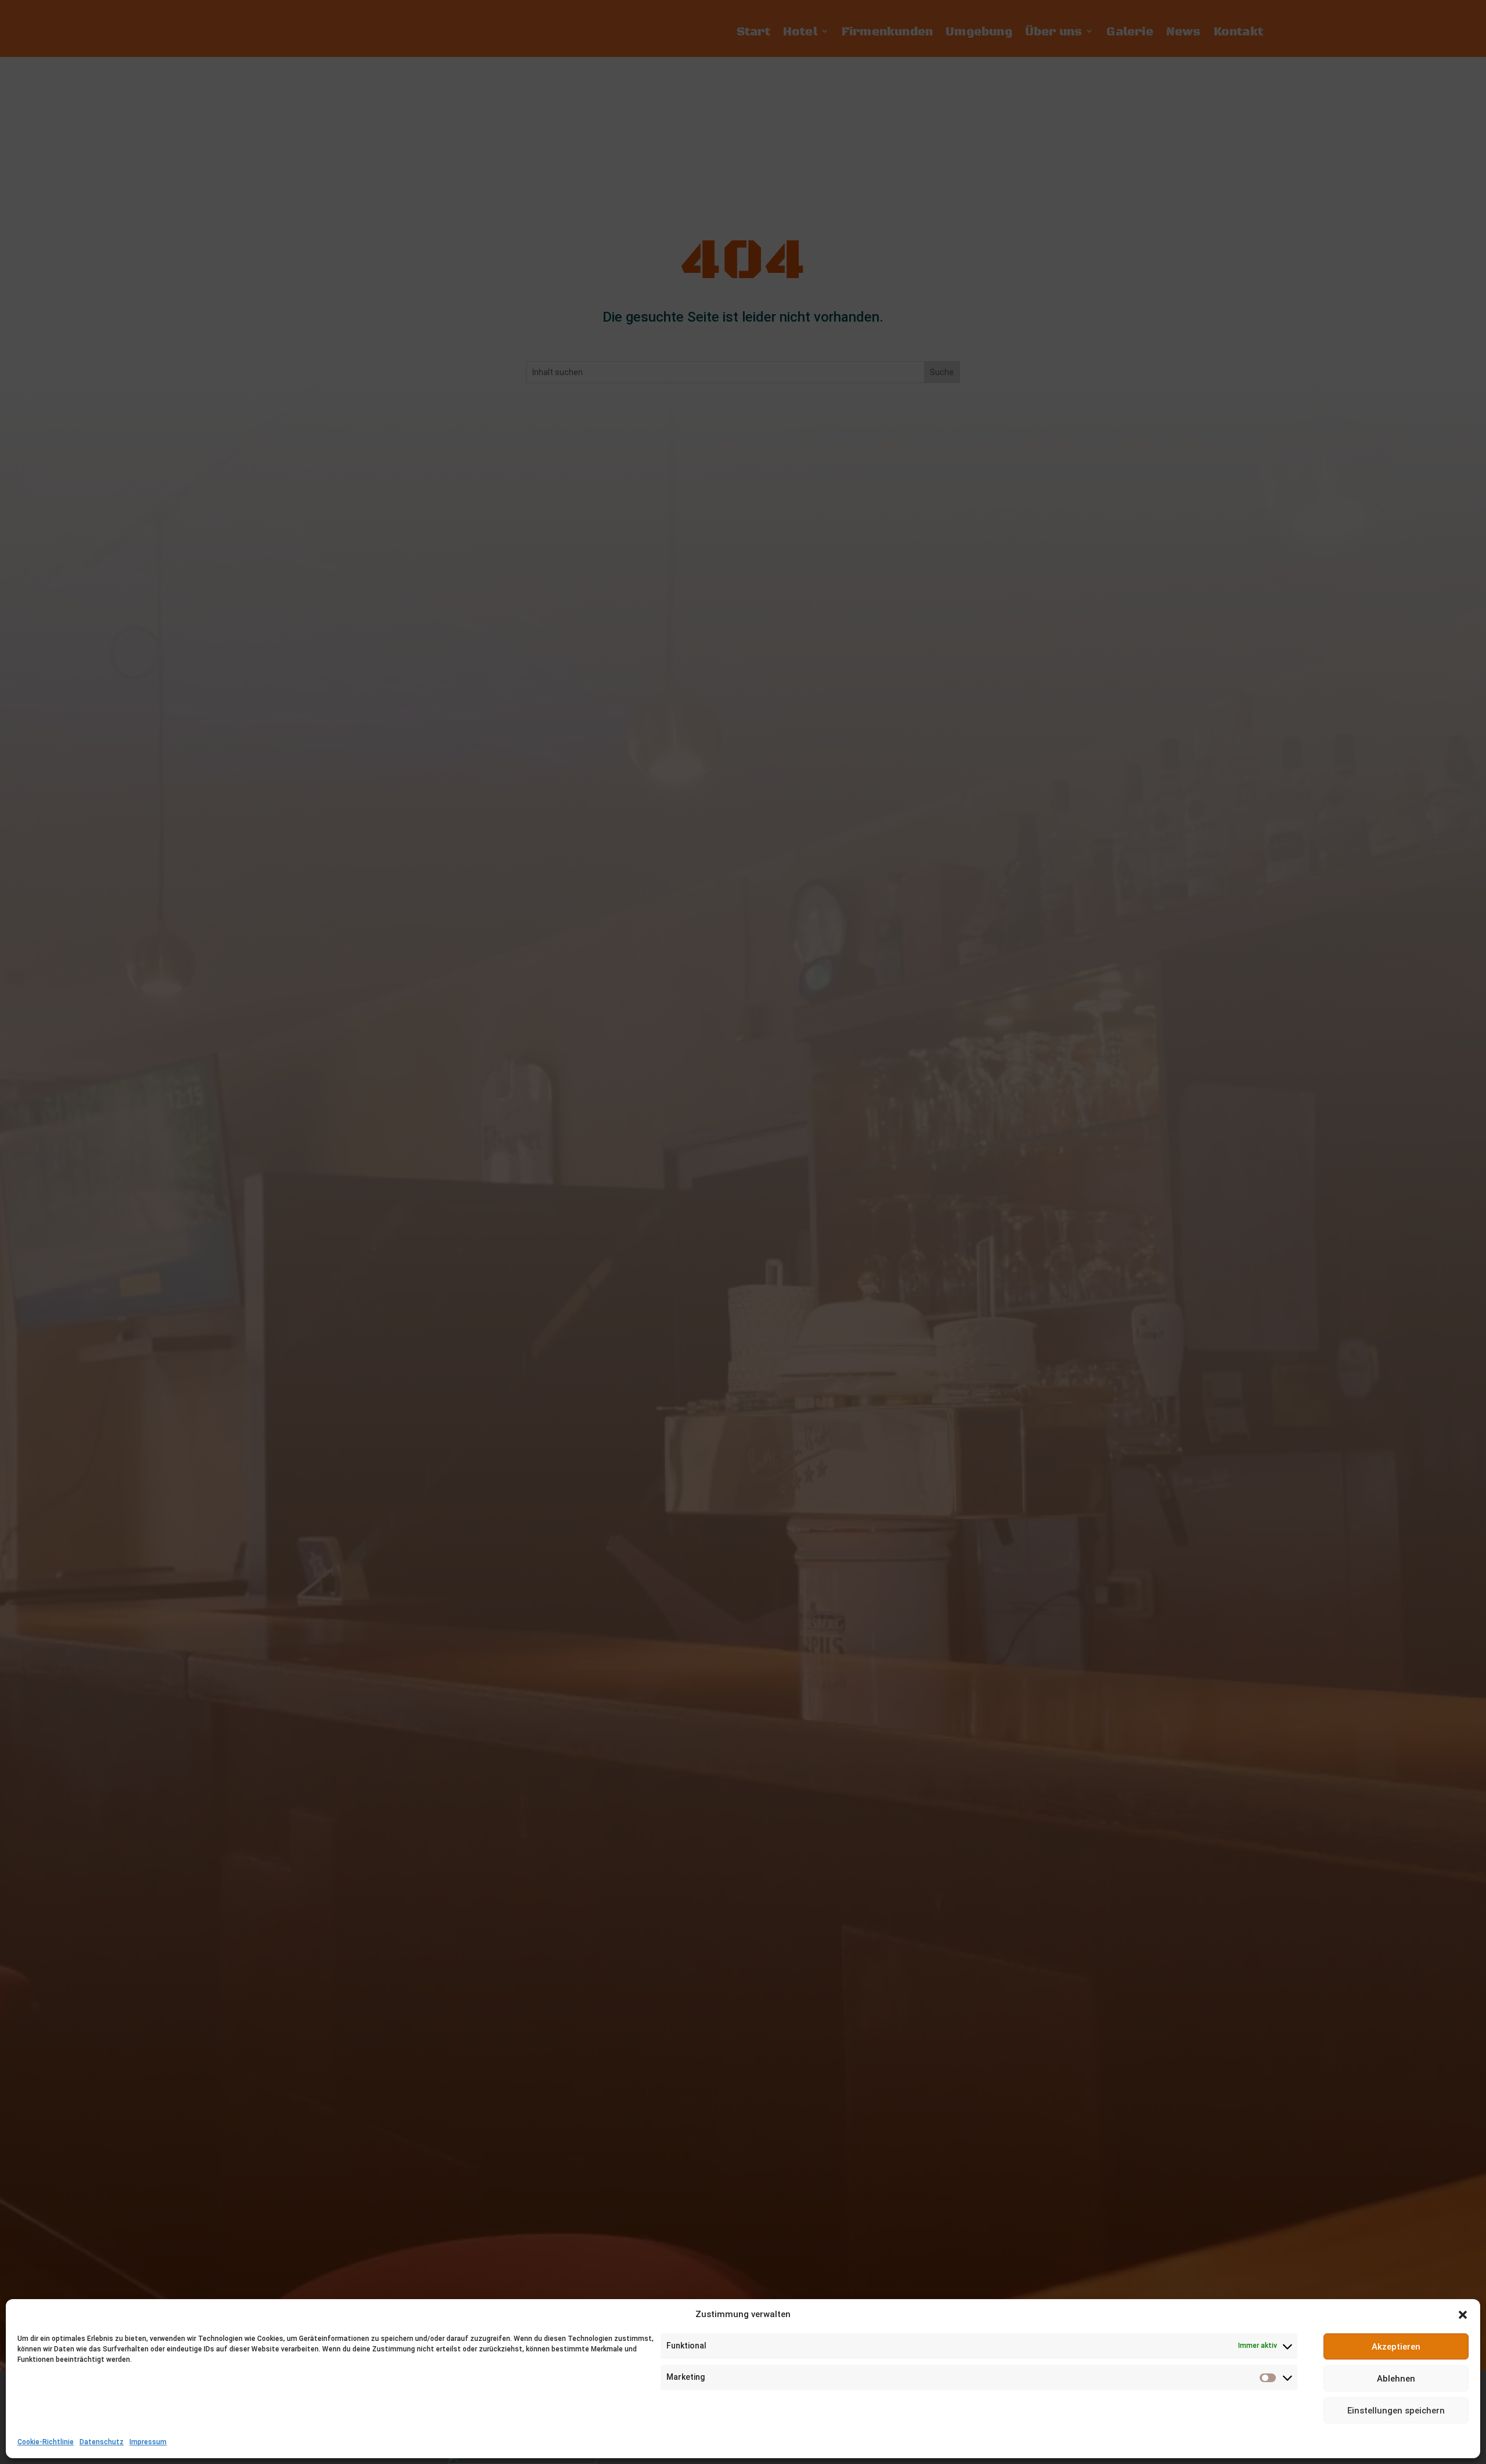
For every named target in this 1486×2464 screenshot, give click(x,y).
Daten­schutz (102, 2442)
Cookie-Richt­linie (46, 2442)
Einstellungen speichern (1396, 2411)
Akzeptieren (1396, 2347)
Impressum (148, 2442)
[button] (1463, 2315)
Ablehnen (1396, 2379)
